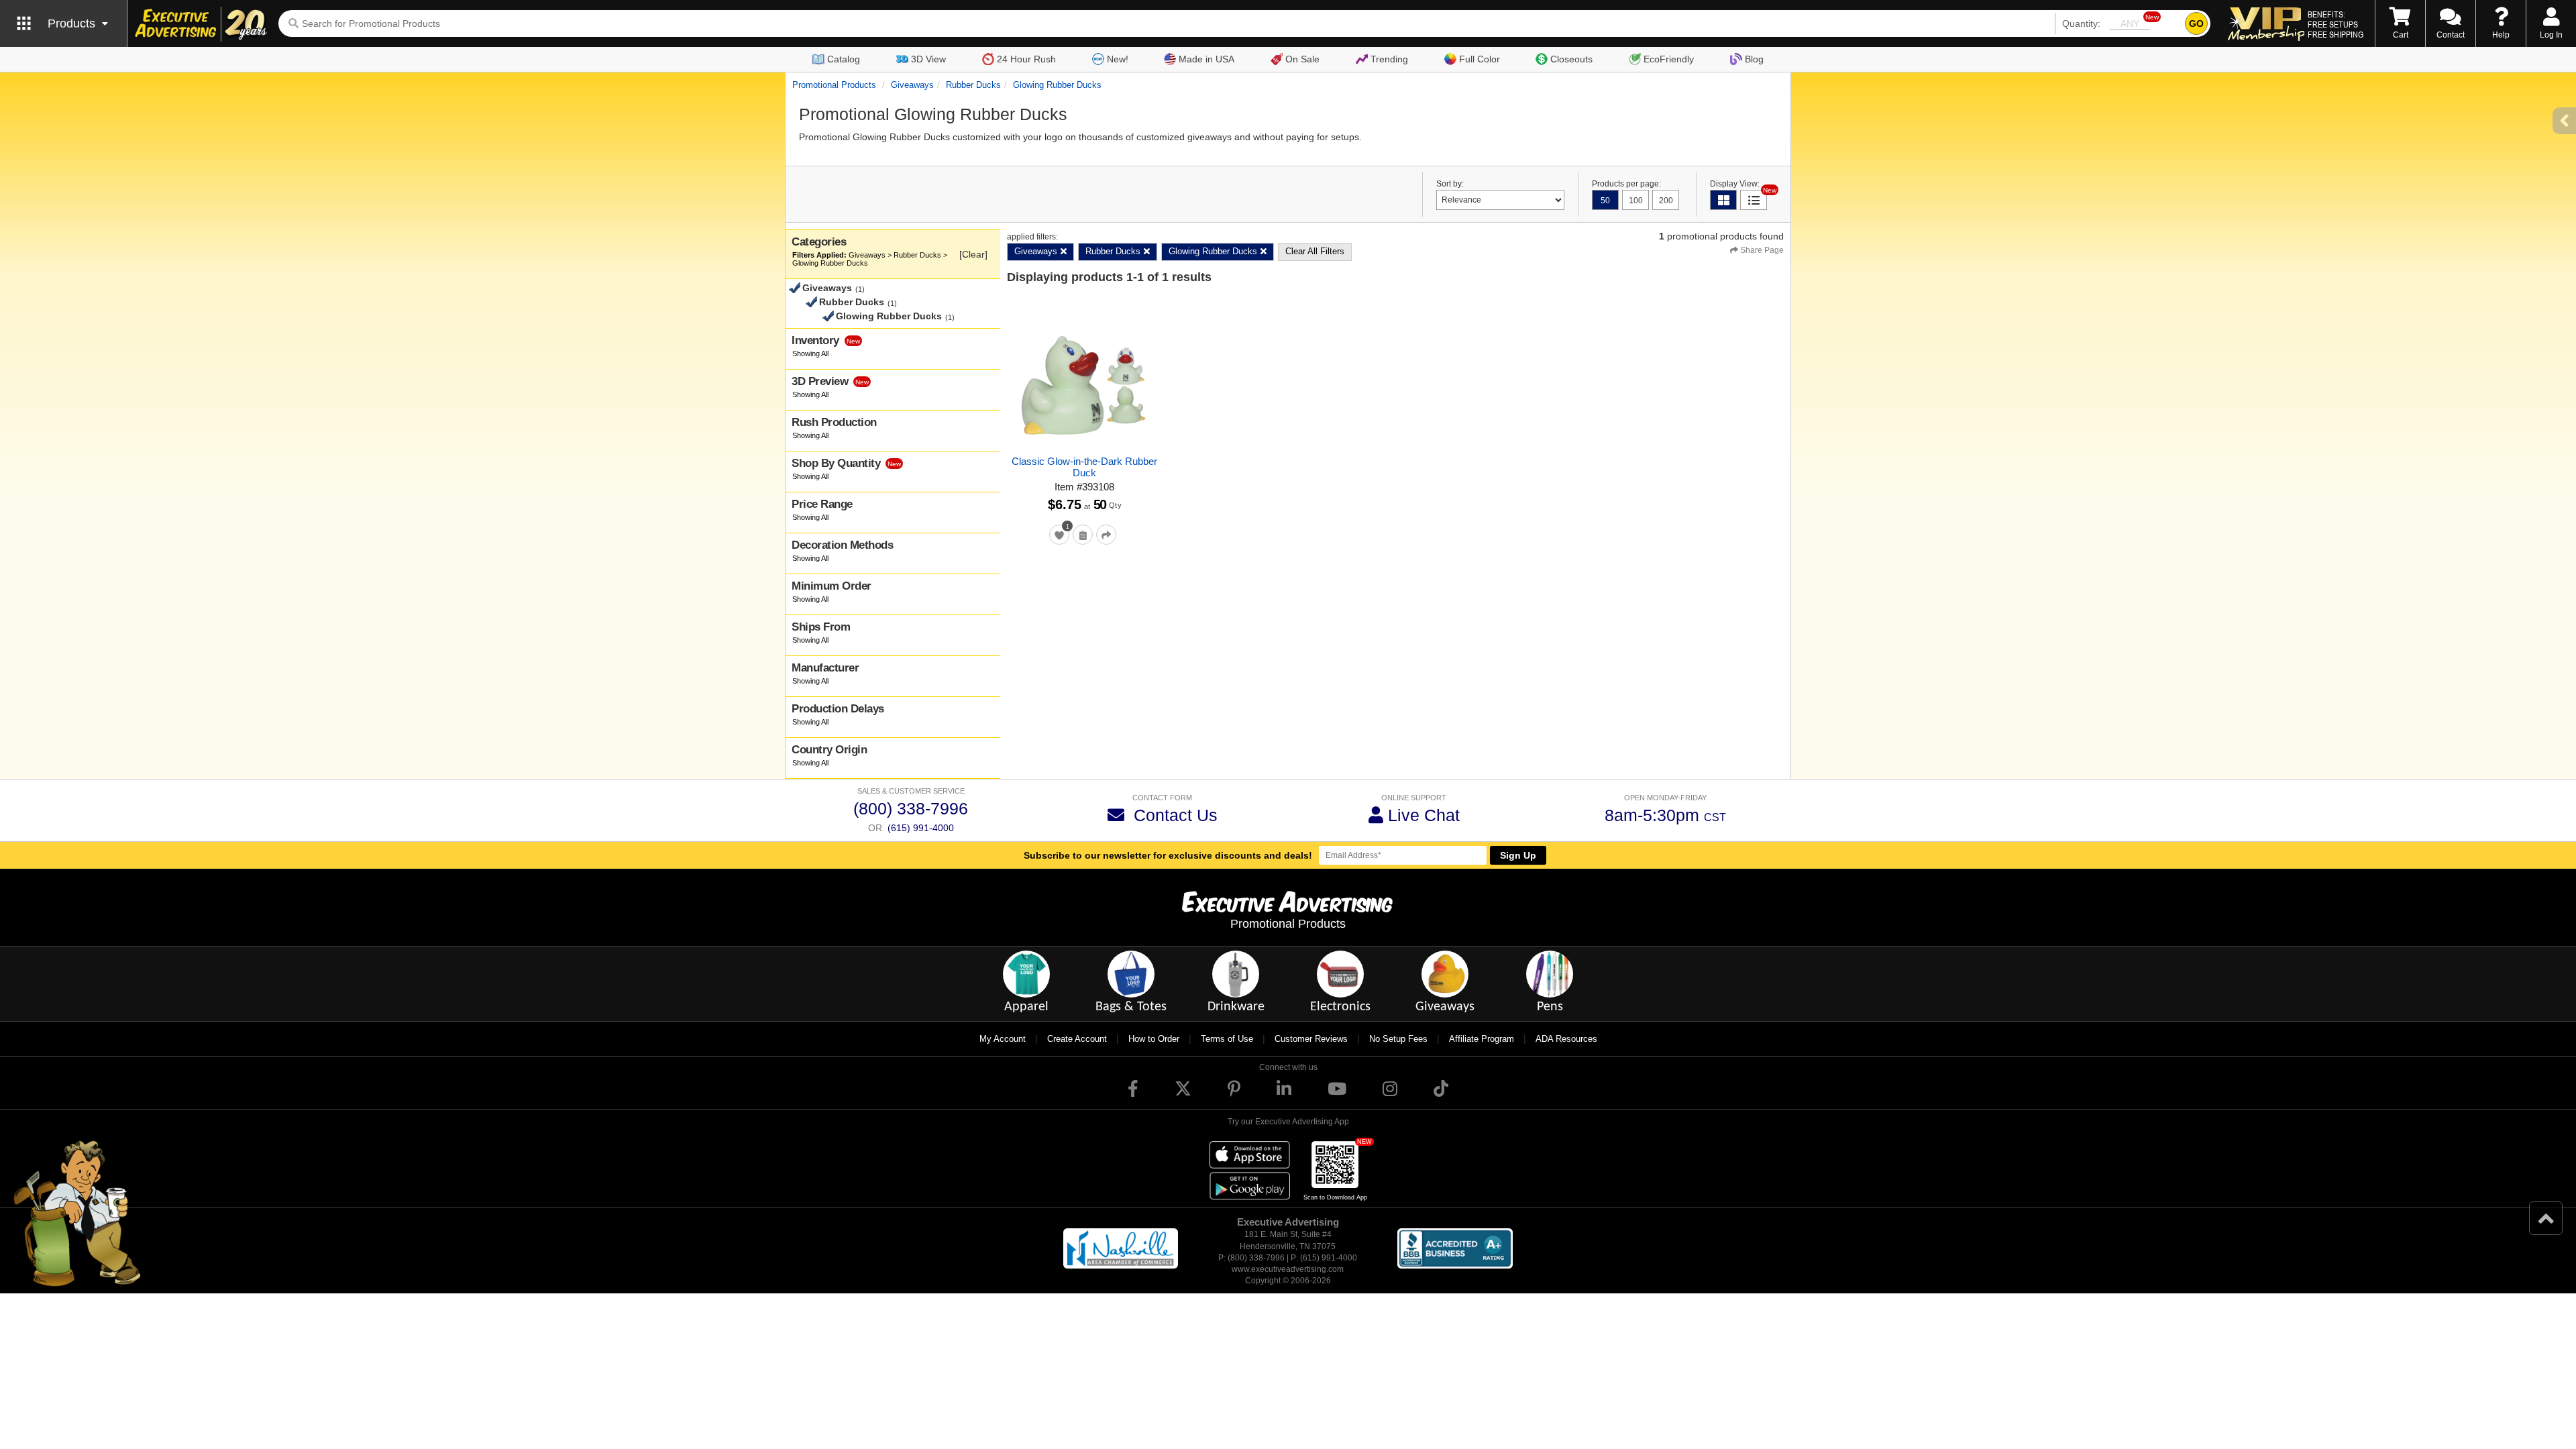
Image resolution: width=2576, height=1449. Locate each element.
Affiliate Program (1482, 1039)
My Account (1003, 1039)
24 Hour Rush (1026, 59)
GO (2196, 23)
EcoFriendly (1669, 59)
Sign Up (1518, 855)
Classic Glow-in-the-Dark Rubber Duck (1084, 467)
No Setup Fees (1398, 1039)
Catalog (844, 59)
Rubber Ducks (973, 85)
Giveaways (912, 85)
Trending (1389, 59)
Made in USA (1206, 59)
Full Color (1480, 59)
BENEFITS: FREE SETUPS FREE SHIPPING (2336, 24)
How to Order (1154, 1039)
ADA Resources (1566, 1039)
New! (1118, 59)
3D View (928, 59)
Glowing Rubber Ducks (1057, 85)
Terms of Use (1227, 1039)
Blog (1754, 59)
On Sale (1302, 59)
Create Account (1077, 1039)
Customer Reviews (1311, 1039)
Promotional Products (834, 85)
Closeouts (1571, 59)
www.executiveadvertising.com (1288, 1269)
